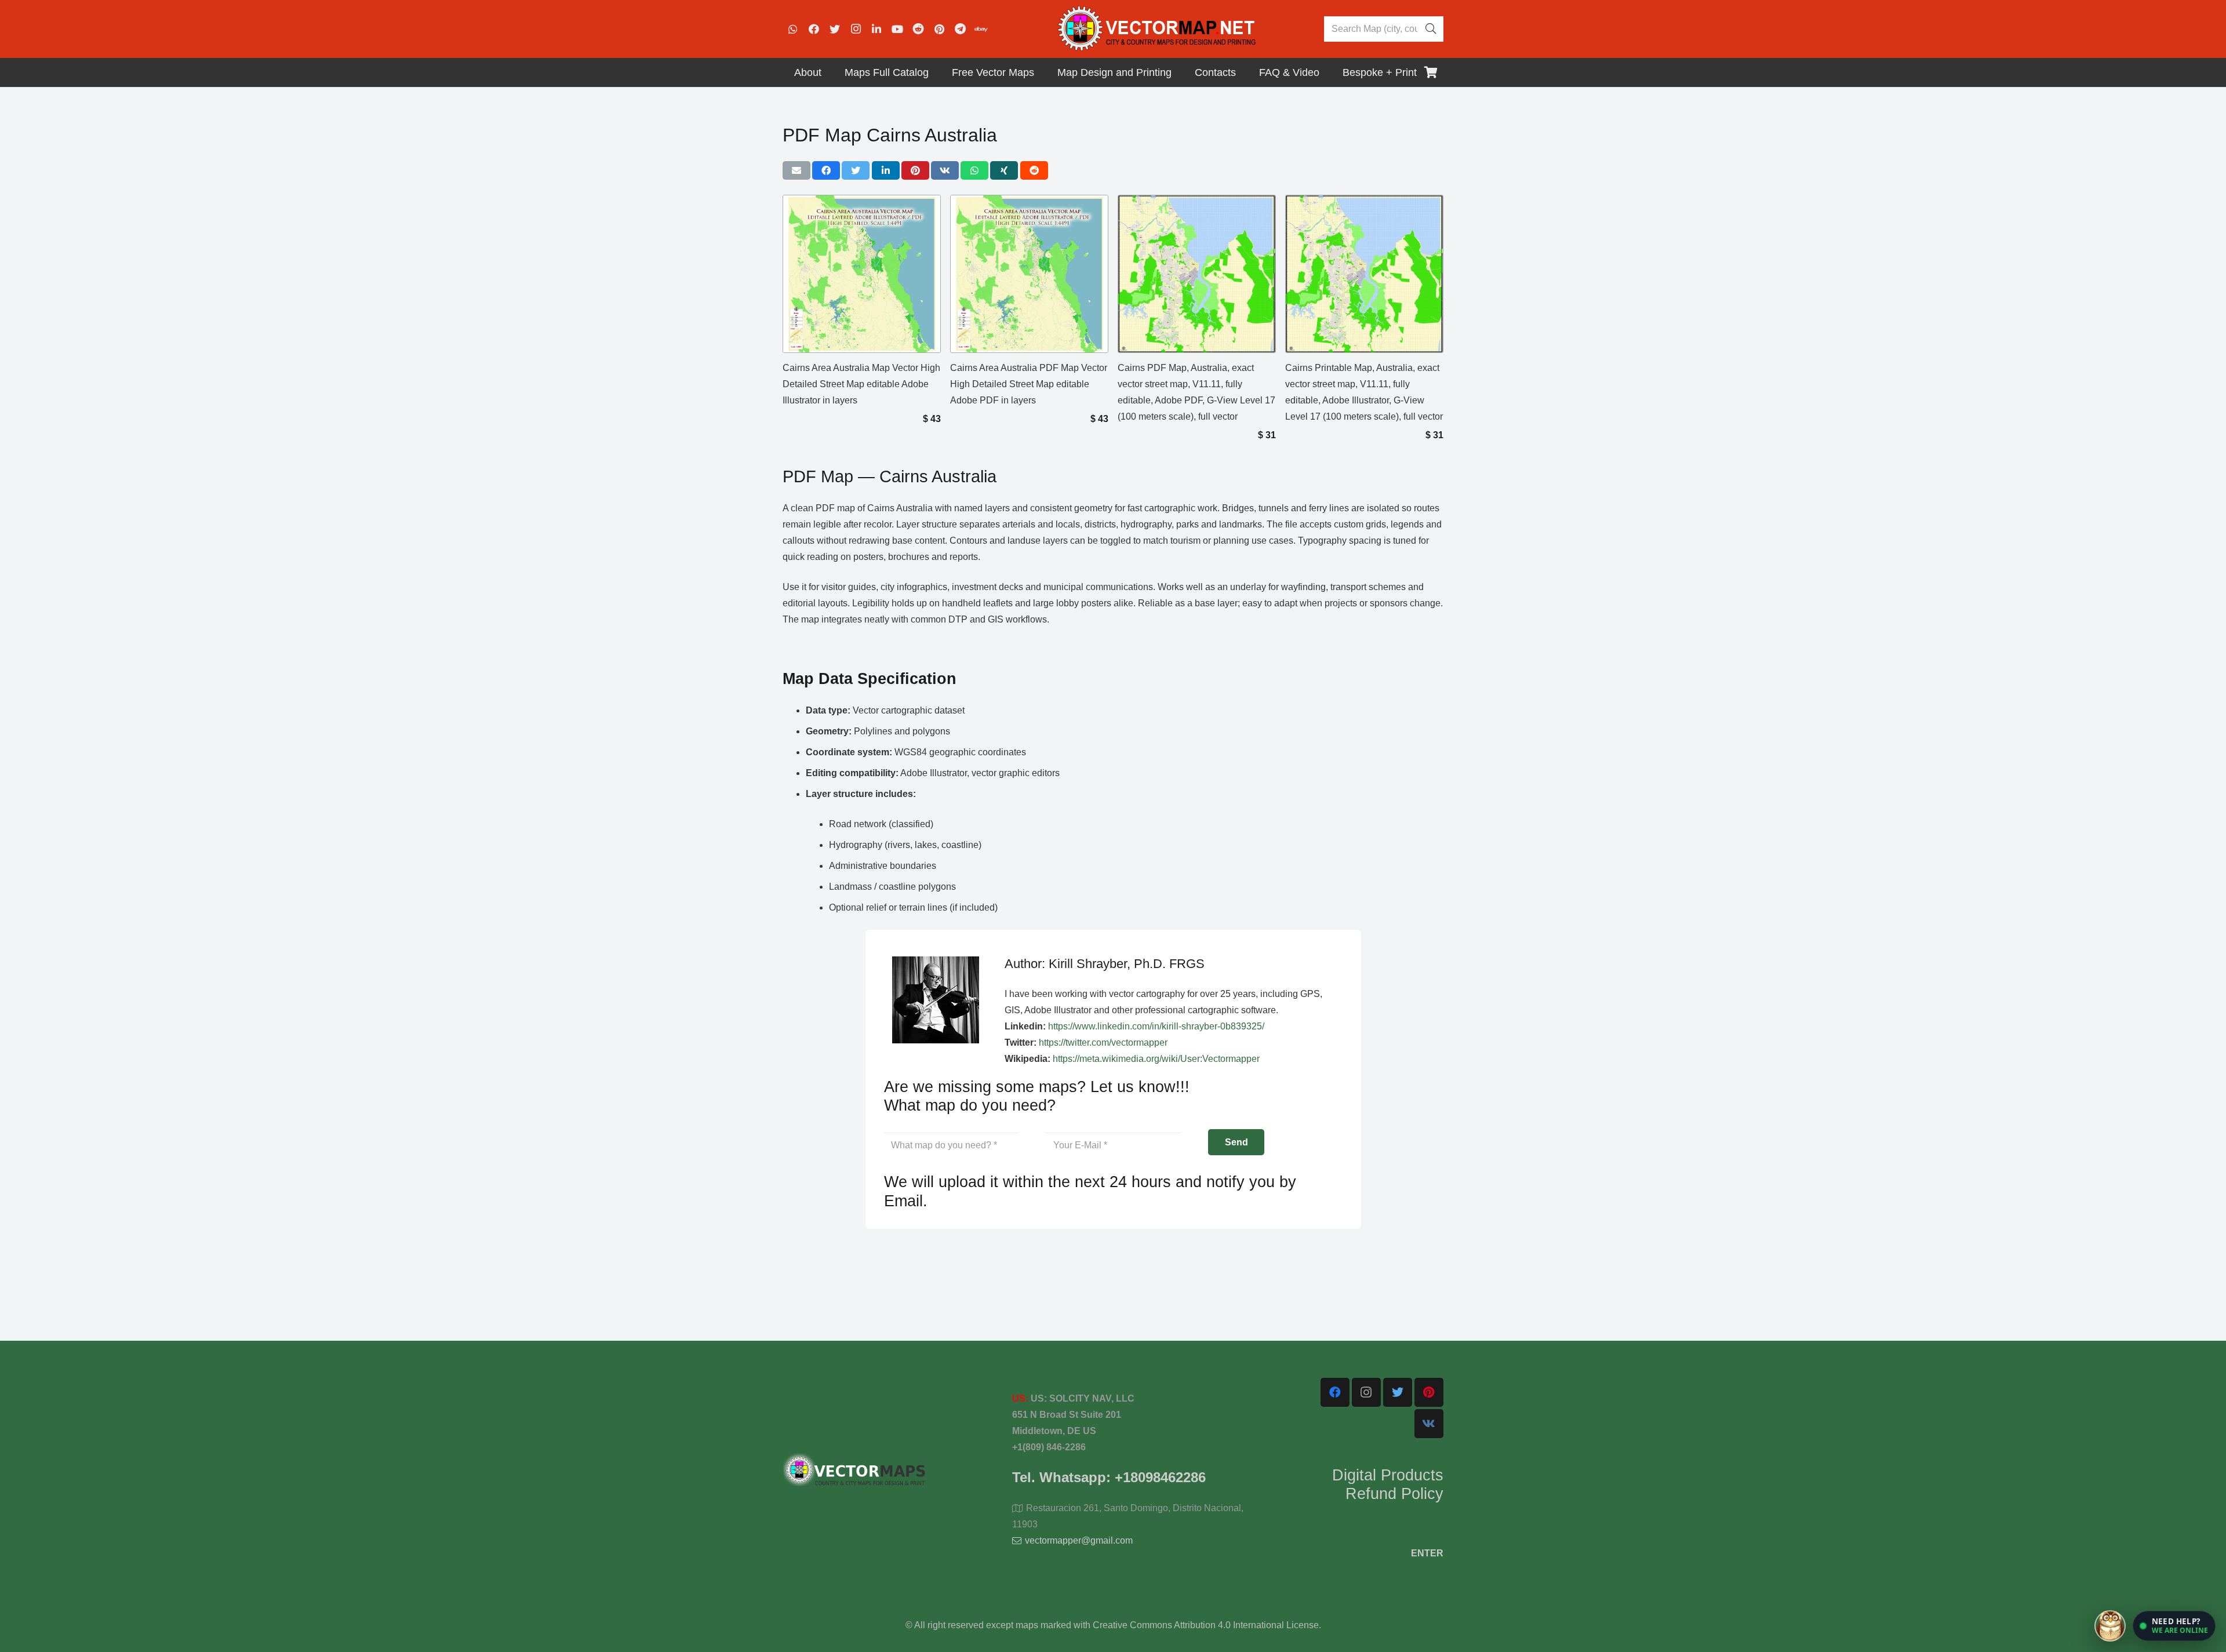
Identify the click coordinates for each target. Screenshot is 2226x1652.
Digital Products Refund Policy (1388, 1484)
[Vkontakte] (1429, 1424)
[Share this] (826, 170)
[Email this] (796, 170)
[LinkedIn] (876, 29)
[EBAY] (981, 29)
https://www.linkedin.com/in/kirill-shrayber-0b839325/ (1156, 1026)
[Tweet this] (856, 170)
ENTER (1427, 1553)
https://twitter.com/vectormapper (1103, 1042)
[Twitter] (835, 29)
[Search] (1431, 29)
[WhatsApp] (793, 29)
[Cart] (1431, 72)
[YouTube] (897, 29)
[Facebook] (814, 29)
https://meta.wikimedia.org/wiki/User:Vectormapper (1156, 1059)
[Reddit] (918, 29)
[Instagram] (856, 29)
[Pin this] (915, 170)
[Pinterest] (939, 29)
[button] (2174, 1626)
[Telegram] (960, 29)
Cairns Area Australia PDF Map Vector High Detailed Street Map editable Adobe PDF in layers (1029, 384)
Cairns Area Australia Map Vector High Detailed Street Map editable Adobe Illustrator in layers (861, 384)
